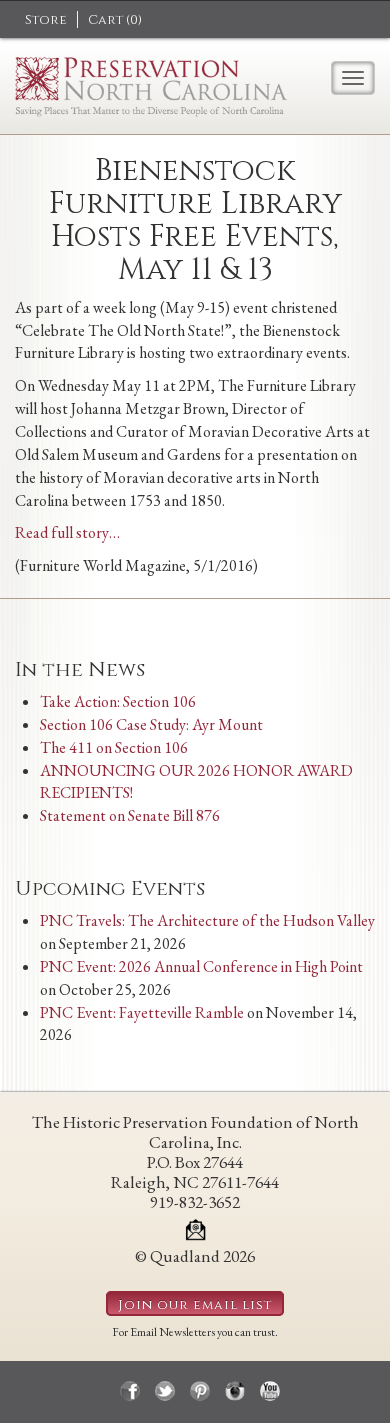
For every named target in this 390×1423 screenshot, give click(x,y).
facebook (130, 1391)
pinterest (200, 1391)
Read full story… (67, 532)
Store (46, 20)
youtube (270, 1391)
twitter (165, 1391)
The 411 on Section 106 (114, 747)
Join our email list (195, 1305)
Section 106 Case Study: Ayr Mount (151, 724)
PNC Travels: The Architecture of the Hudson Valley (207, 920)
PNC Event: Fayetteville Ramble (142, 1012)
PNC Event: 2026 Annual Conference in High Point (201, 966)
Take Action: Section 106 (118, 701)
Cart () (115, 20)
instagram (235, 1391)
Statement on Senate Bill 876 (130, 815)
